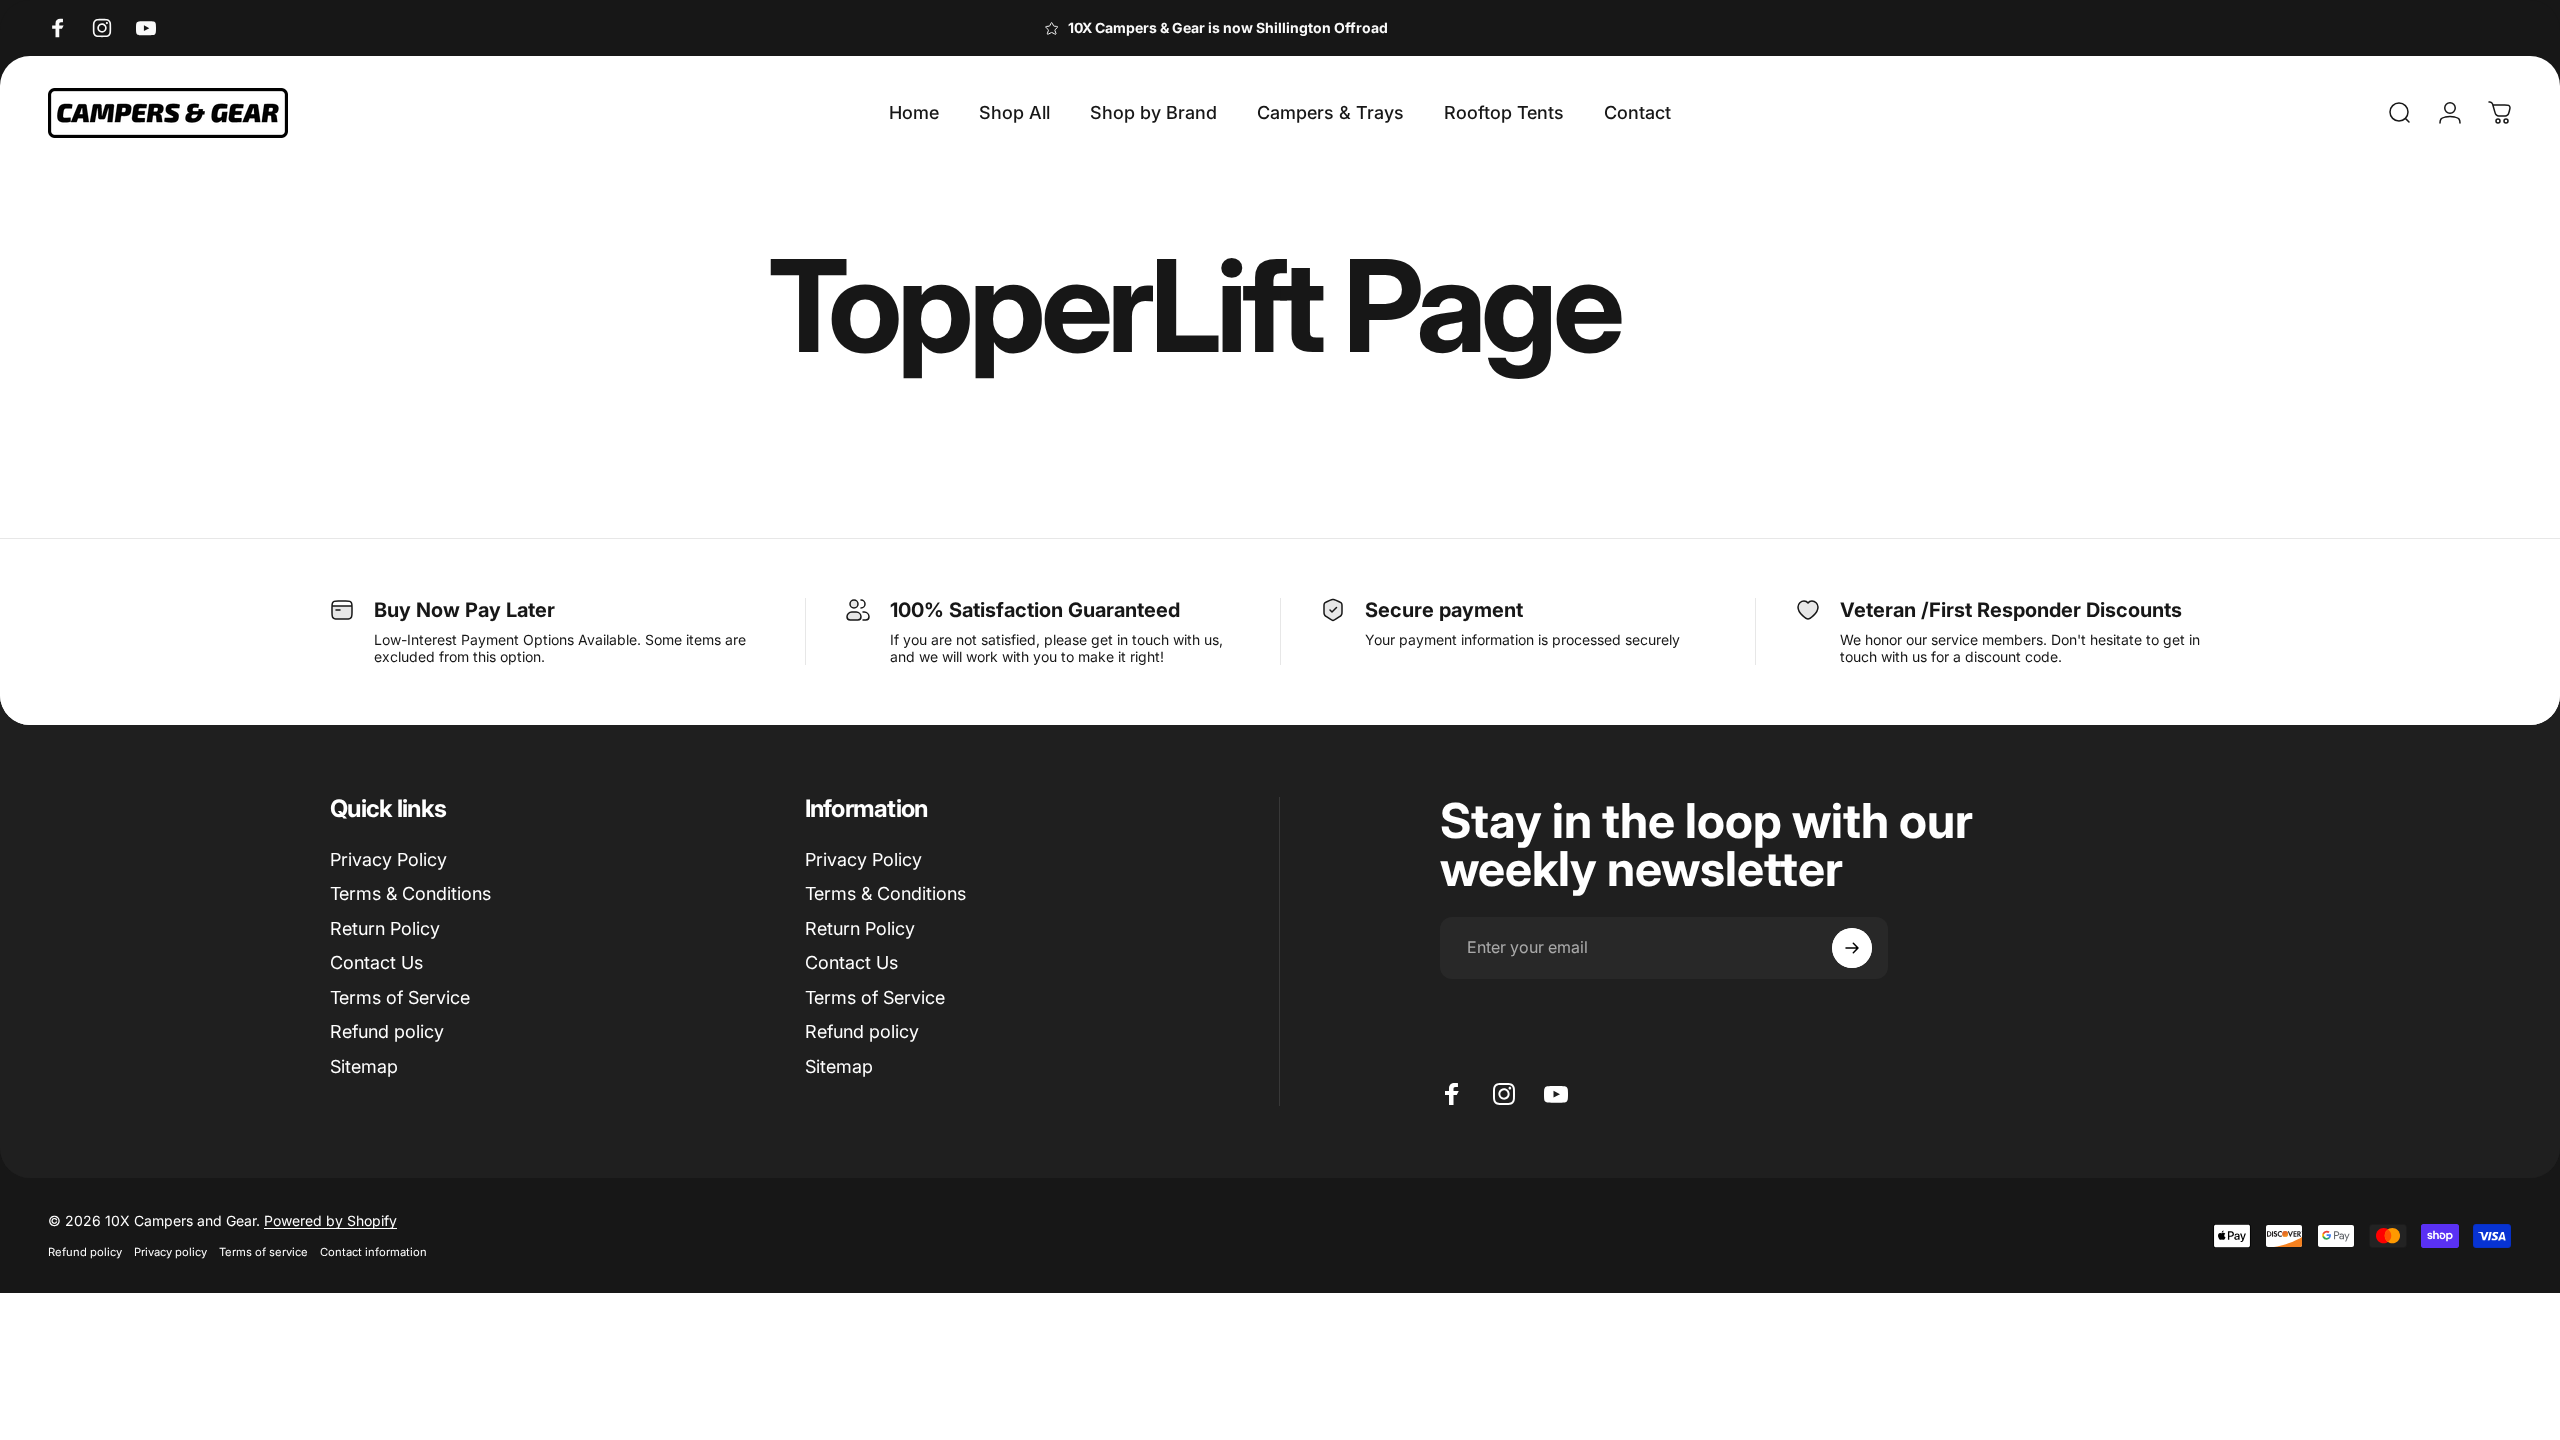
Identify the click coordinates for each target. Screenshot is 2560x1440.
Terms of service (263, 1252)
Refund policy (387, 1031)
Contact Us (376, 962)
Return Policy (385, 928)
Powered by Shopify (330, 1220)
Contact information (373, 1252)
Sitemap (364, 1066)
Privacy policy (170, 1252)
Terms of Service (400, 997)
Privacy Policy (388, 859)
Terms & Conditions (410, 893)
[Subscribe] (1852, 948)
